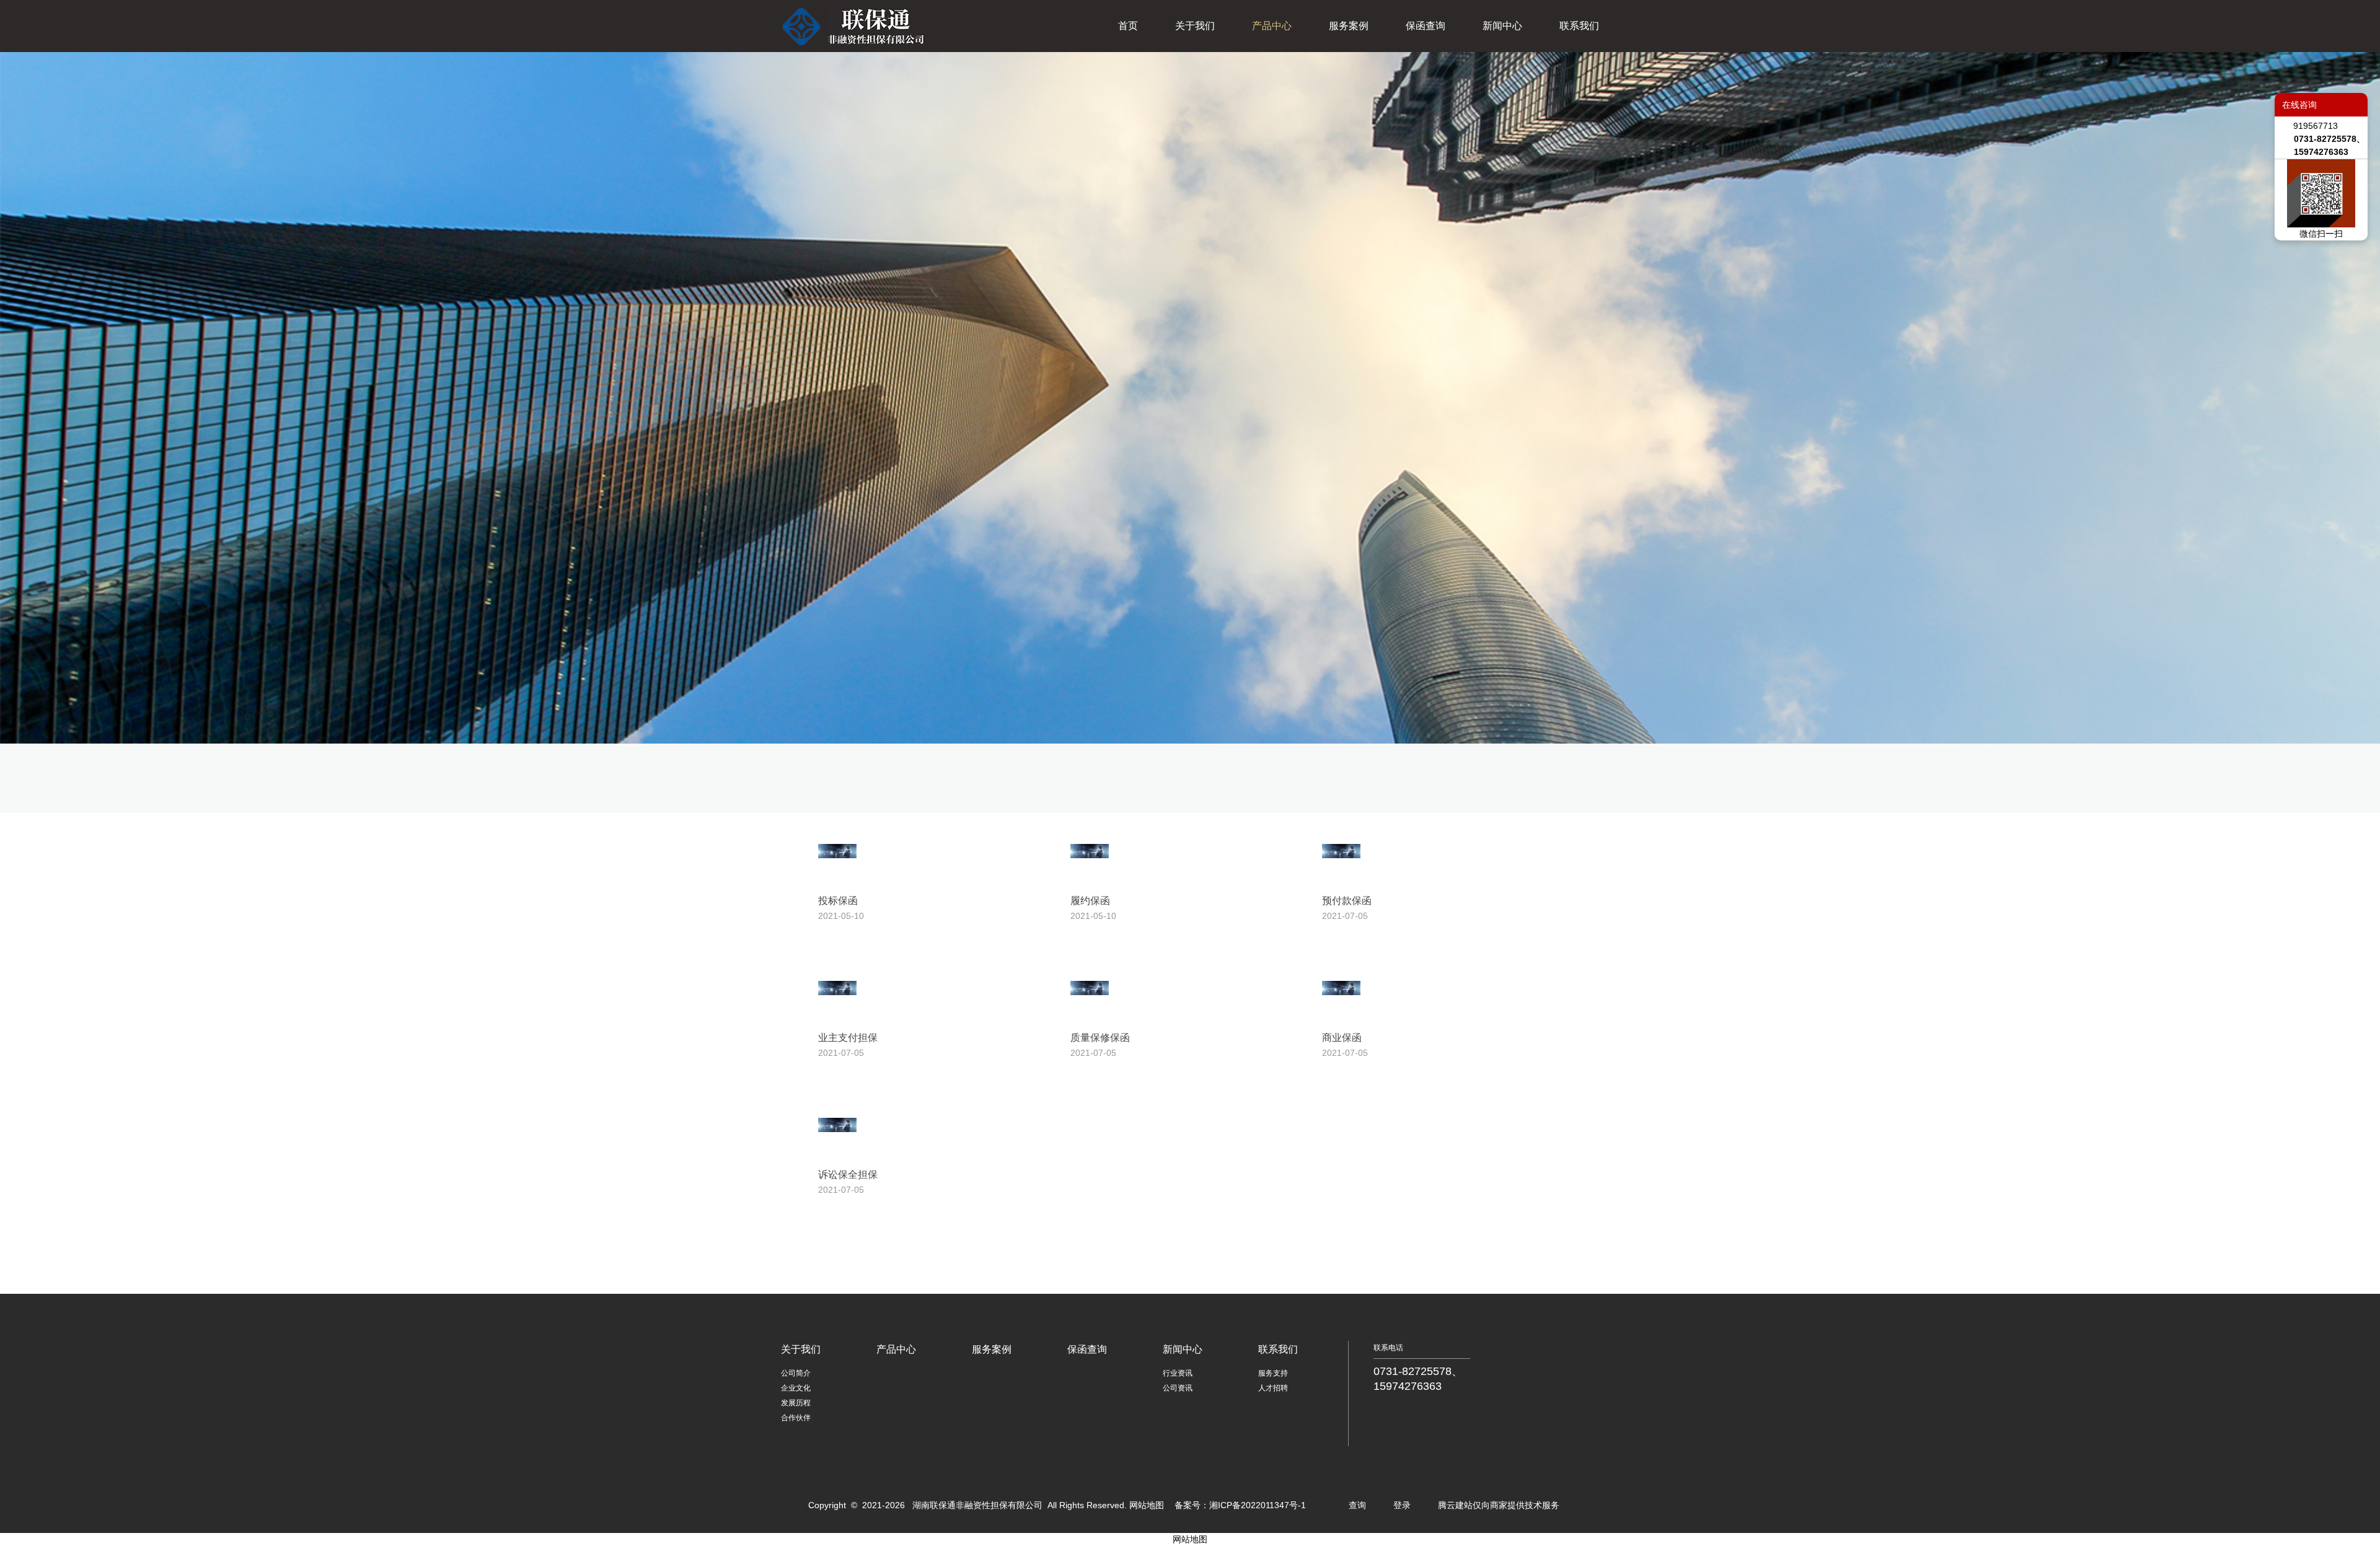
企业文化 (796, 1388)
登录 (1402, 1505)
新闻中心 (1502, 26)
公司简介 (796, 1373)
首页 (1128, 26)
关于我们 (1195, 26)
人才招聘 (1273, 1388)
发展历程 (796, 1403)
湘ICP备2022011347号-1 (1258, 1505)
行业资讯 (1178, 1373)
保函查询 (1426, 26)
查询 (1357, 1505)
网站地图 (1147, 1505)
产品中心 (1272, 26)
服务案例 (1349, 26)
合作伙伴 (796, 1418)
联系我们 (1579, 26)
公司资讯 (1178, 1388)
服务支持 (1273, 1373)
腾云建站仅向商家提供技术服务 (1499, 1505)
